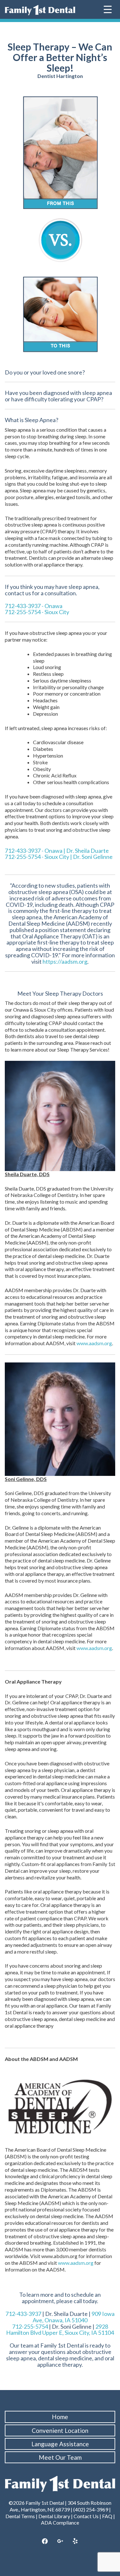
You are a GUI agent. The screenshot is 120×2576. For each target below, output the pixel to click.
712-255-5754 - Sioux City (37, 612)
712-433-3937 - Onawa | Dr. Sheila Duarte (57, 851)
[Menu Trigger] (108, 9)
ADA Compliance (60, 2522)
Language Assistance (60, 2444)
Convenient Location (60, 2430)
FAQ (107, 2516)
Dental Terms (20, 2516)
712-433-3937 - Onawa (34, 606)
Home (60, 2417)
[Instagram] (60, 2541)
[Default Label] (75, 2541)
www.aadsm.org (94, 1343)
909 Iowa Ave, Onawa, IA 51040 (74, 2317)
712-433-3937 (23, 2314)
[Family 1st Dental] (40, 10)
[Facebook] (45, 2541)
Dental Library (54, 2516)
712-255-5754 (30, 2326)
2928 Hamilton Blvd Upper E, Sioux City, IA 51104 (60, 2330)
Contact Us (86, 2516)
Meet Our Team (60, 2457)
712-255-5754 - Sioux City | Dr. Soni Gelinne (59, 857)
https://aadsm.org (65, 961)
